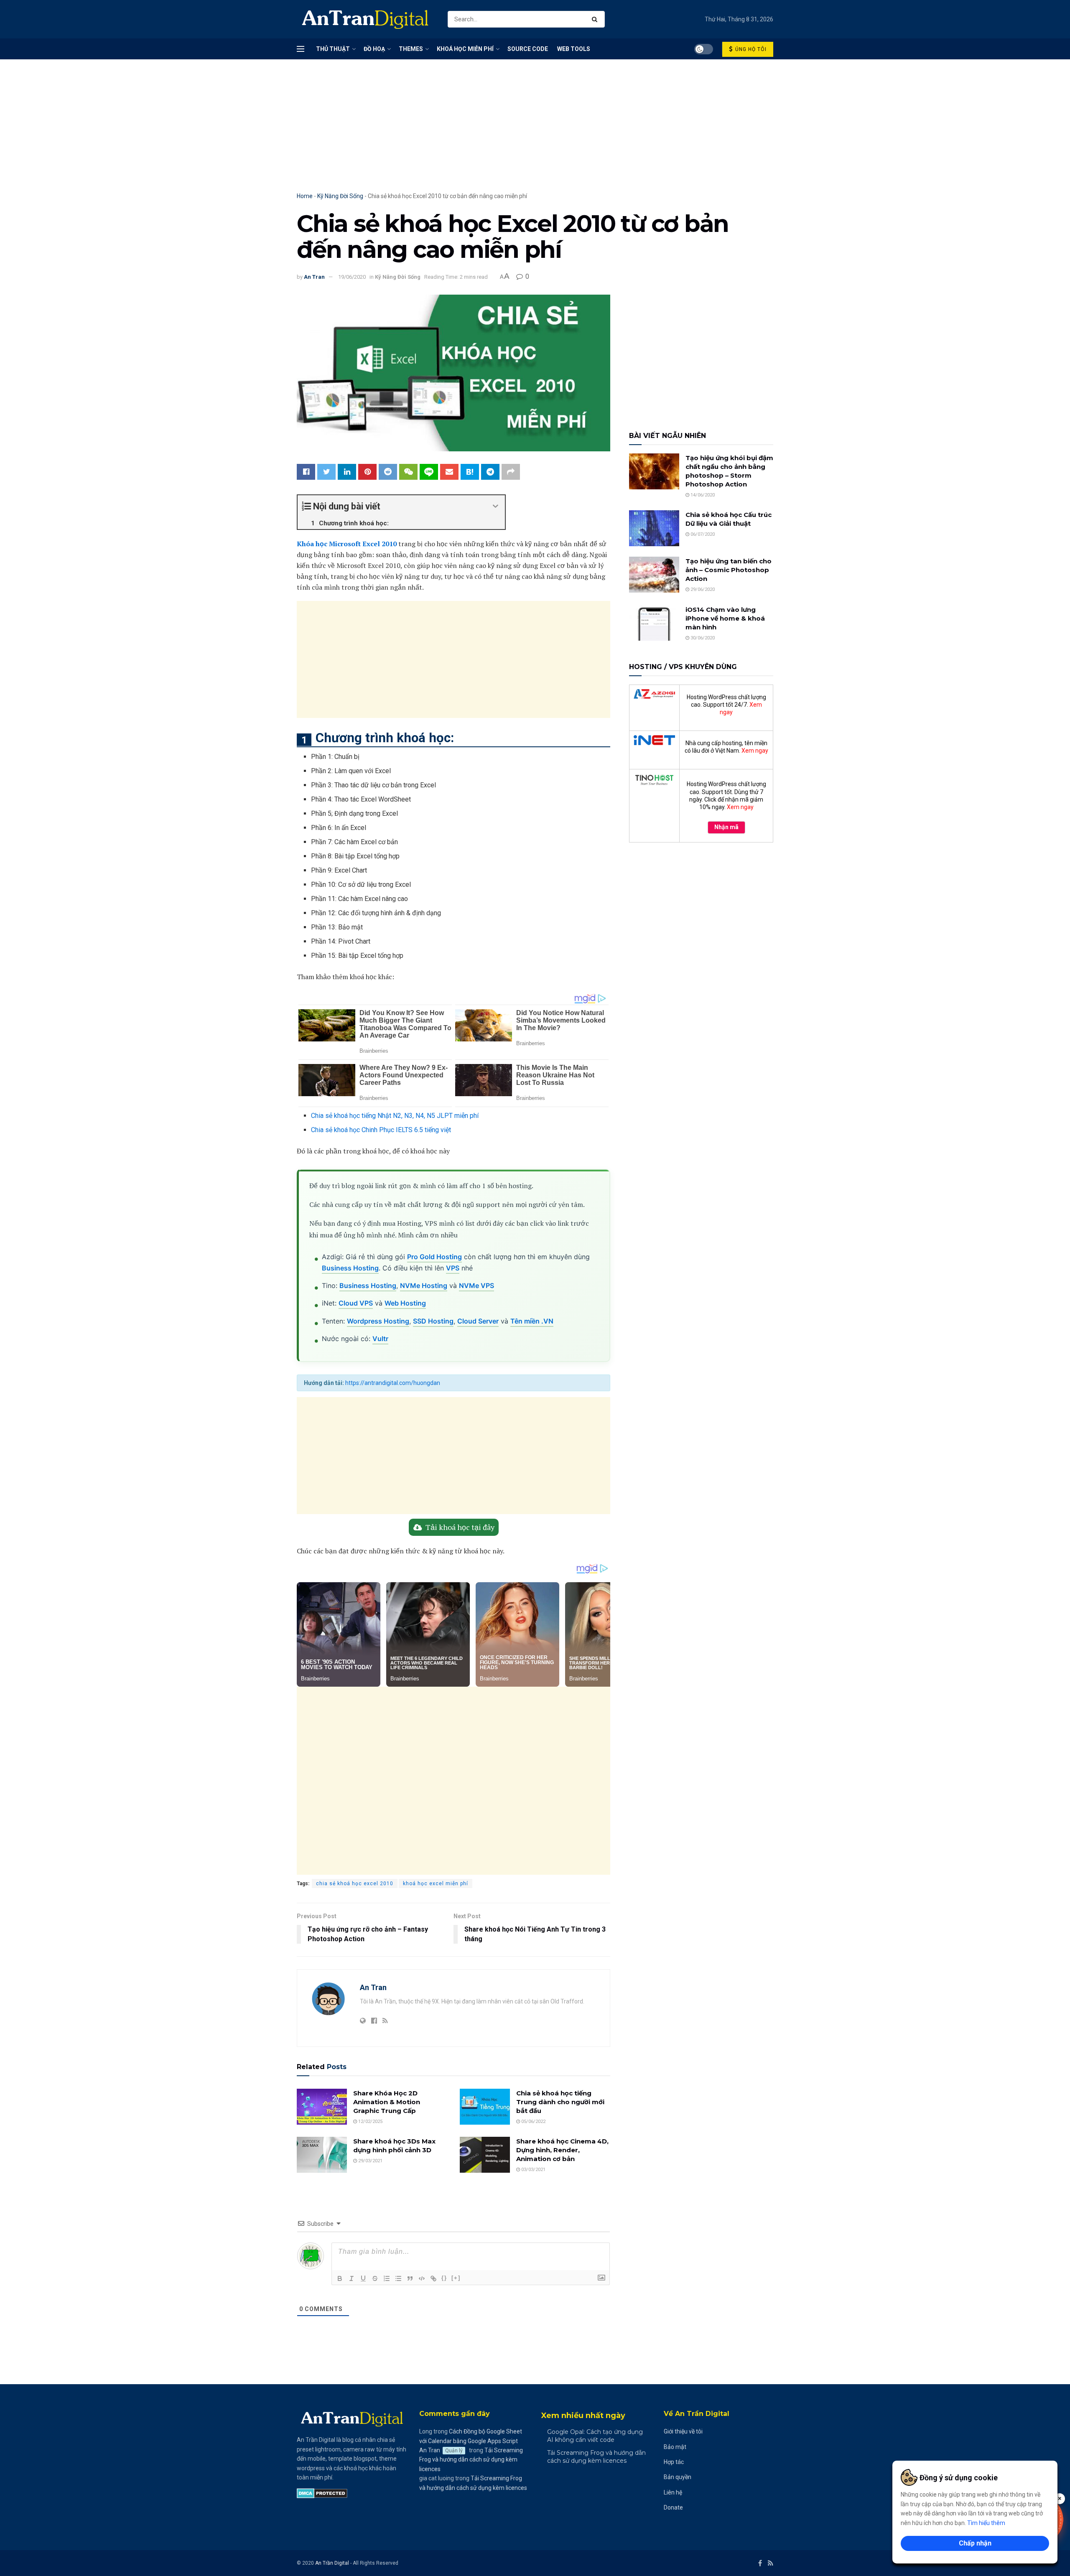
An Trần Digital (332, 2563)
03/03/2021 (533, 2169)
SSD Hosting (433, 1321)
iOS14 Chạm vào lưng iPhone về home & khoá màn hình (725, 618)
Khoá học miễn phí (465, 49)
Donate (673, 2507)
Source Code (528, 49)
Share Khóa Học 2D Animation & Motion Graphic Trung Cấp (387, 2101)
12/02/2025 (370, 2121)
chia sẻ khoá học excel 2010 (355, 1884)
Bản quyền (678, 2477)
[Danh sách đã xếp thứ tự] (387, 2278)
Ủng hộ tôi (750, 49)
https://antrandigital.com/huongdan (393, 1383)
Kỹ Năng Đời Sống (340, 196)
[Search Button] (596, 19)
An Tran (314, 277)
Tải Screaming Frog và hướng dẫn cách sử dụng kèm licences (471, 2459)
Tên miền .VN (532, 1321)
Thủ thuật (333, 49)
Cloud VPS (356, 1303)
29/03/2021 (370, 2160)
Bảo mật (675, 2446)
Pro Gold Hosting (434, 1257)
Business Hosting (350, 1268)
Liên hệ (673, 2492)
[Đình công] (375, 2278)
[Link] (433, 2278)
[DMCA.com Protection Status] (322, 2492)
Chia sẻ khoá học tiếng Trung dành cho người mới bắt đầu (560, 2101)
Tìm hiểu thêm (986, 2523)
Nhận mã (726, 827)
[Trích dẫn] (410, 2278)
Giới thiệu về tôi (683, 2431)
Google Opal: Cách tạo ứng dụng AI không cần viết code (595, 2436)
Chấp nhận (975, 2543)
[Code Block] (422, 2278)
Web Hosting (405, 1303)
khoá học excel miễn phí (436, 1884)
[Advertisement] (535, 134)
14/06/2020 (702, 495)
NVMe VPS (476, 1285)
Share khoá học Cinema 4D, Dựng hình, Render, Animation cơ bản (562, 2150)
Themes (411, 49)
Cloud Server (478, 1321)
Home (305, 196)
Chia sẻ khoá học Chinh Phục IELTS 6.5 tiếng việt (381, 1130)
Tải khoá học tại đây (460, 1527)
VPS (453, 1268)
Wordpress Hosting (378, 1321)
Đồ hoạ (374, 49)
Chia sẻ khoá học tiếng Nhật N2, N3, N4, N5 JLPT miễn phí (395, 1116)
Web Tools (574, 49)
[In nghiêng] (352, 2278)
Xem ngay (755, 751)
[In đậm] (340, 2278)
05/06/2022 (533, 2121)
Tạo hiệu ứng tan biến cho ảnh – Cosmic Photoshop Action (729, 570)
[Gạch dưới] (363, 2278)
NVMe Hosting (424, 1285)
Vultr (380, 1339)
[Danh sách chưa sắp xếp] (398, 2278)
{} (444, 2277)
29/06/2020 (702, 589)
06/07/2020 (702, 534)
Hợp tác (674, 2461)
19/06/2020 (352, 277)
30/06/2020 (702, 638)
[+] (456, 2277)
